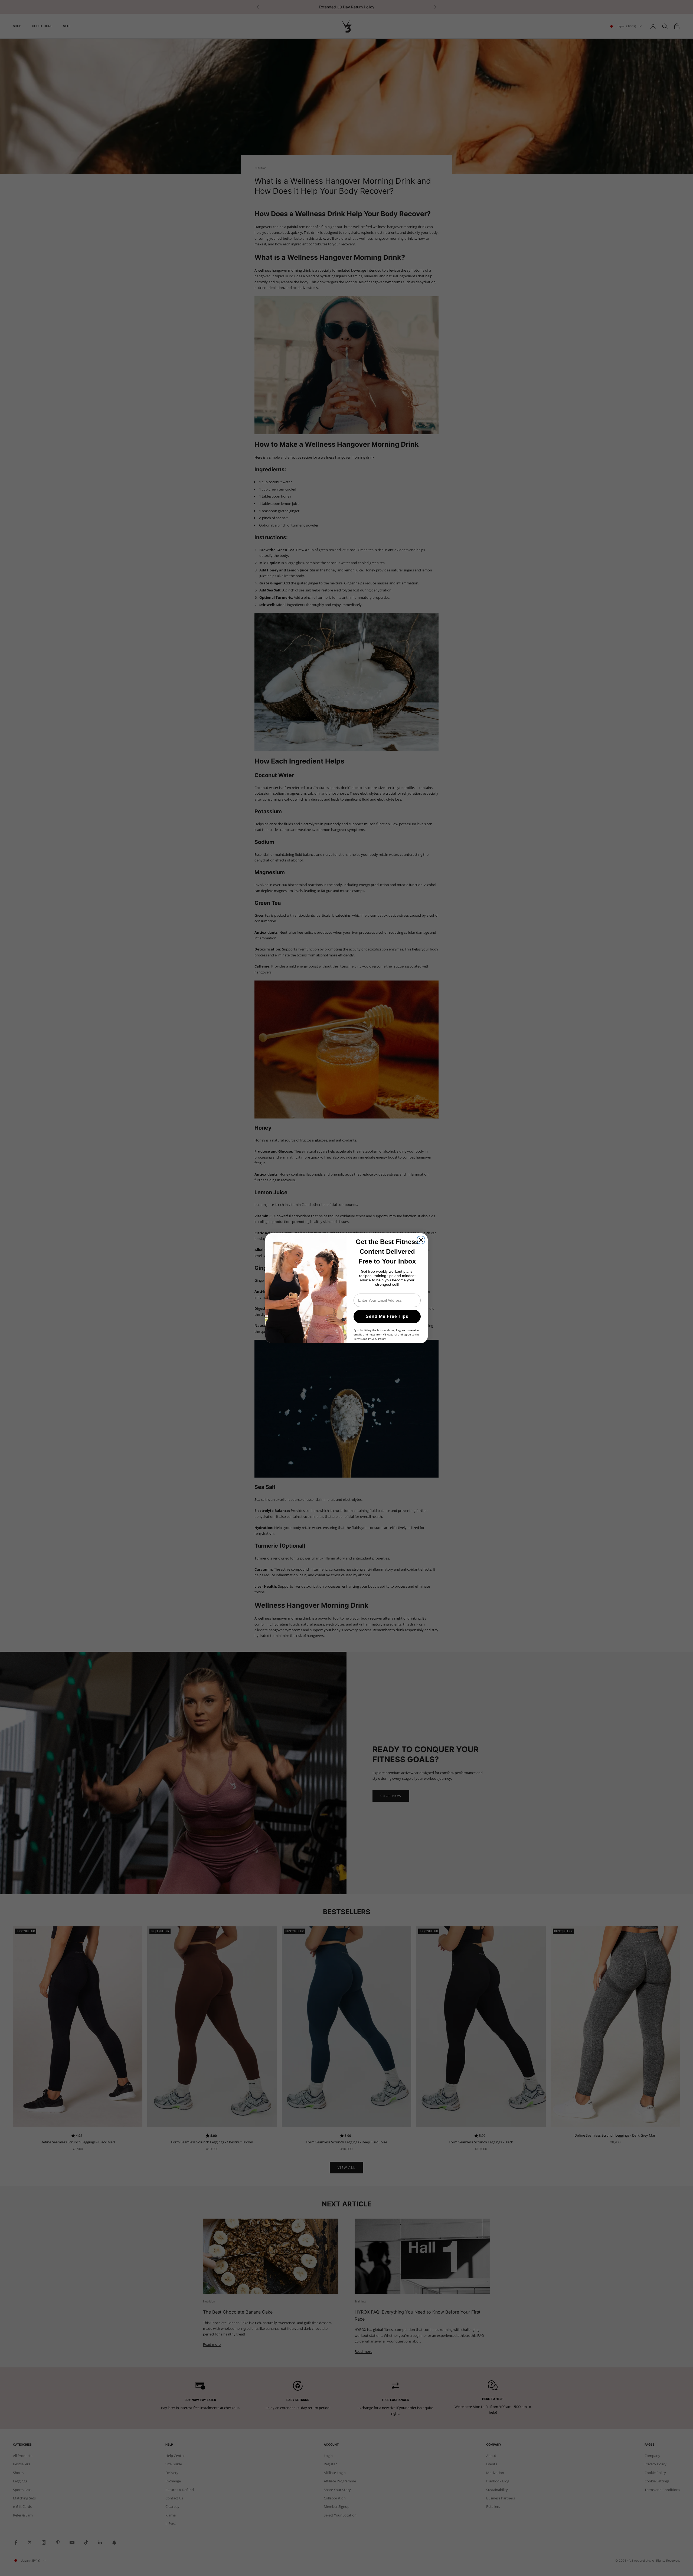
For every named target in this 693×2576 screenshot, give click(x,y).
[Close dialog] (421, 1240)
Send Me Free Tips (387, 1316)
